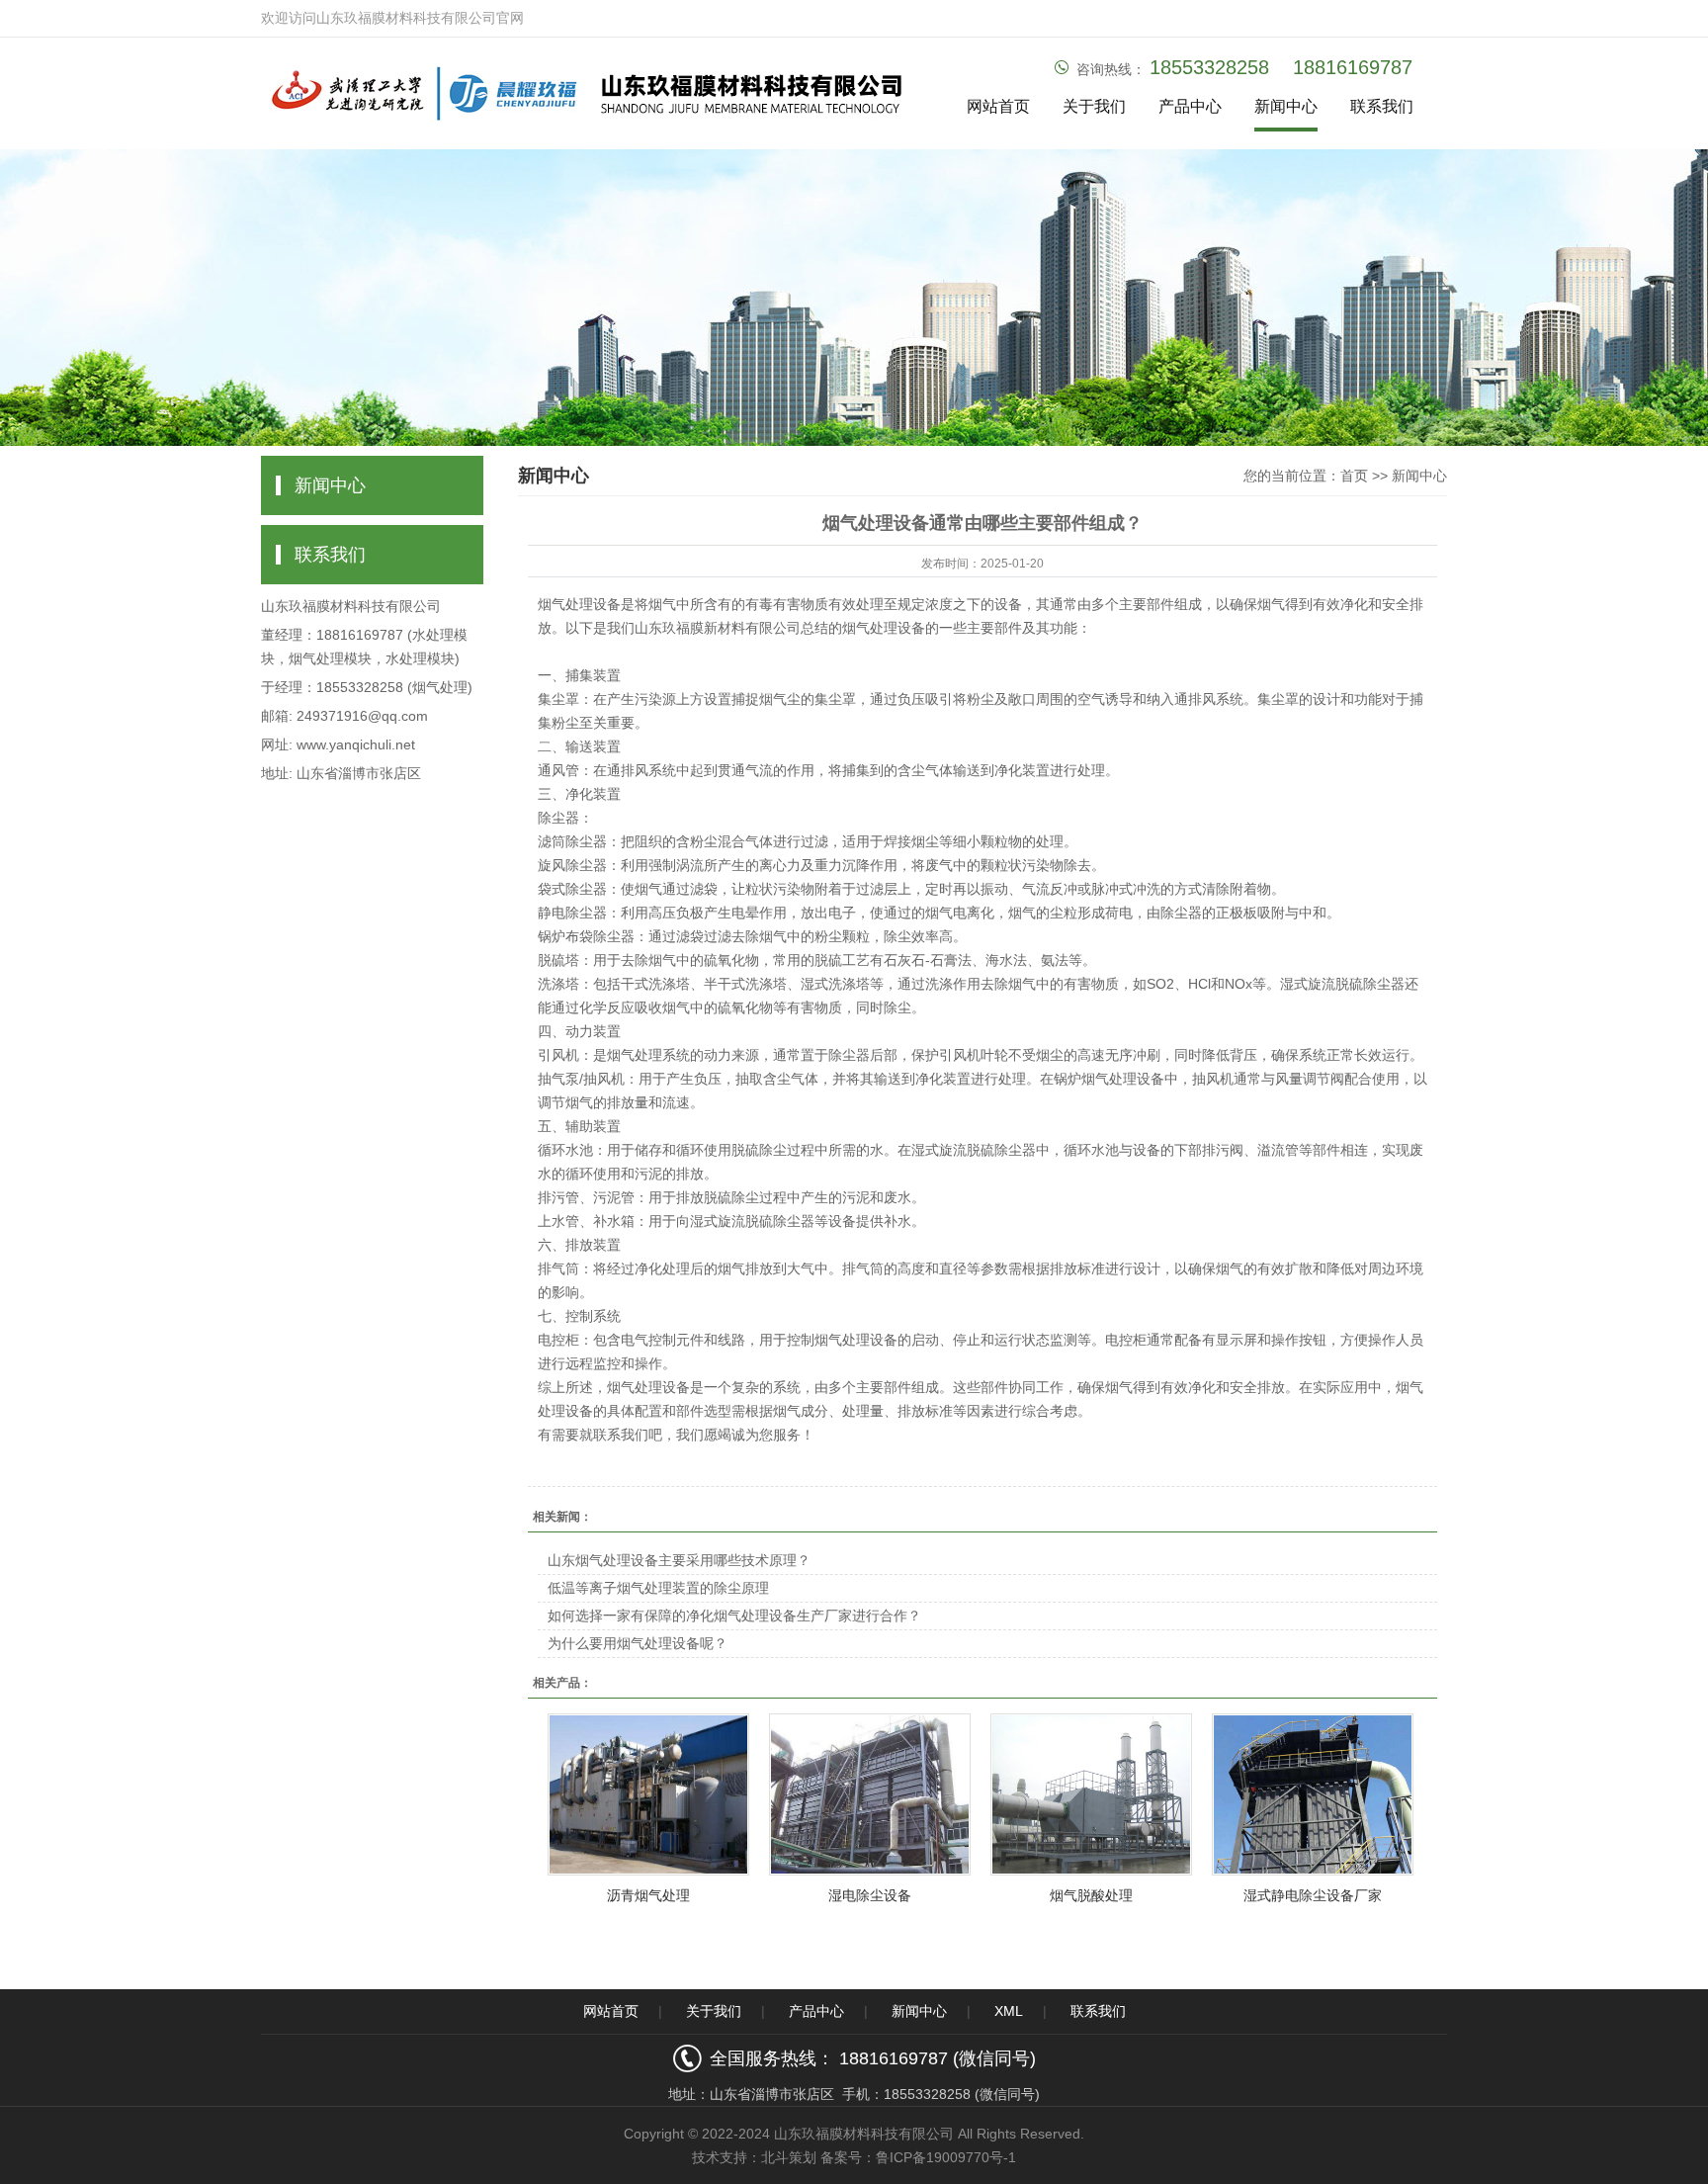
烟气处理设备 (579, 604)
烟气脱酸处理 (1091, 1895)
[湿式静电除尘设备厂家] (1313, 1794)
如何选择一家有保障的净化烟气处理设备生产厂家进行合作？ (734, 1616)
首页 (1354, 476)
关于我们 (1094, 106)
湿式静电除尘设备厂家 (1313, 1895)
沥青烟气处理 (648, 1895)
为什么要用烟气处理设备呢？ (638, 1643)
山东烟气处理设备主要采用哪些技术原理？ (679, 1560)
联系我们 (1382, 106)
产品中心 (1190, 106)
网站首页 (998, 106)
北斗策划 (789, 2157)
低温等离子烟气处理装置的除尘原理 (658, 1588)
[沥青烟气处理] (648, 1794)
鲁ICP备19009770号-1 (946, 2157)
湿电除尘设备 (870, 1895)
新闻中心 (1286, 106)
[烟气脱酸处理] (1091, 1794)
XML (1009, 2011)
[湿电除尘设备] (870, 1794)
